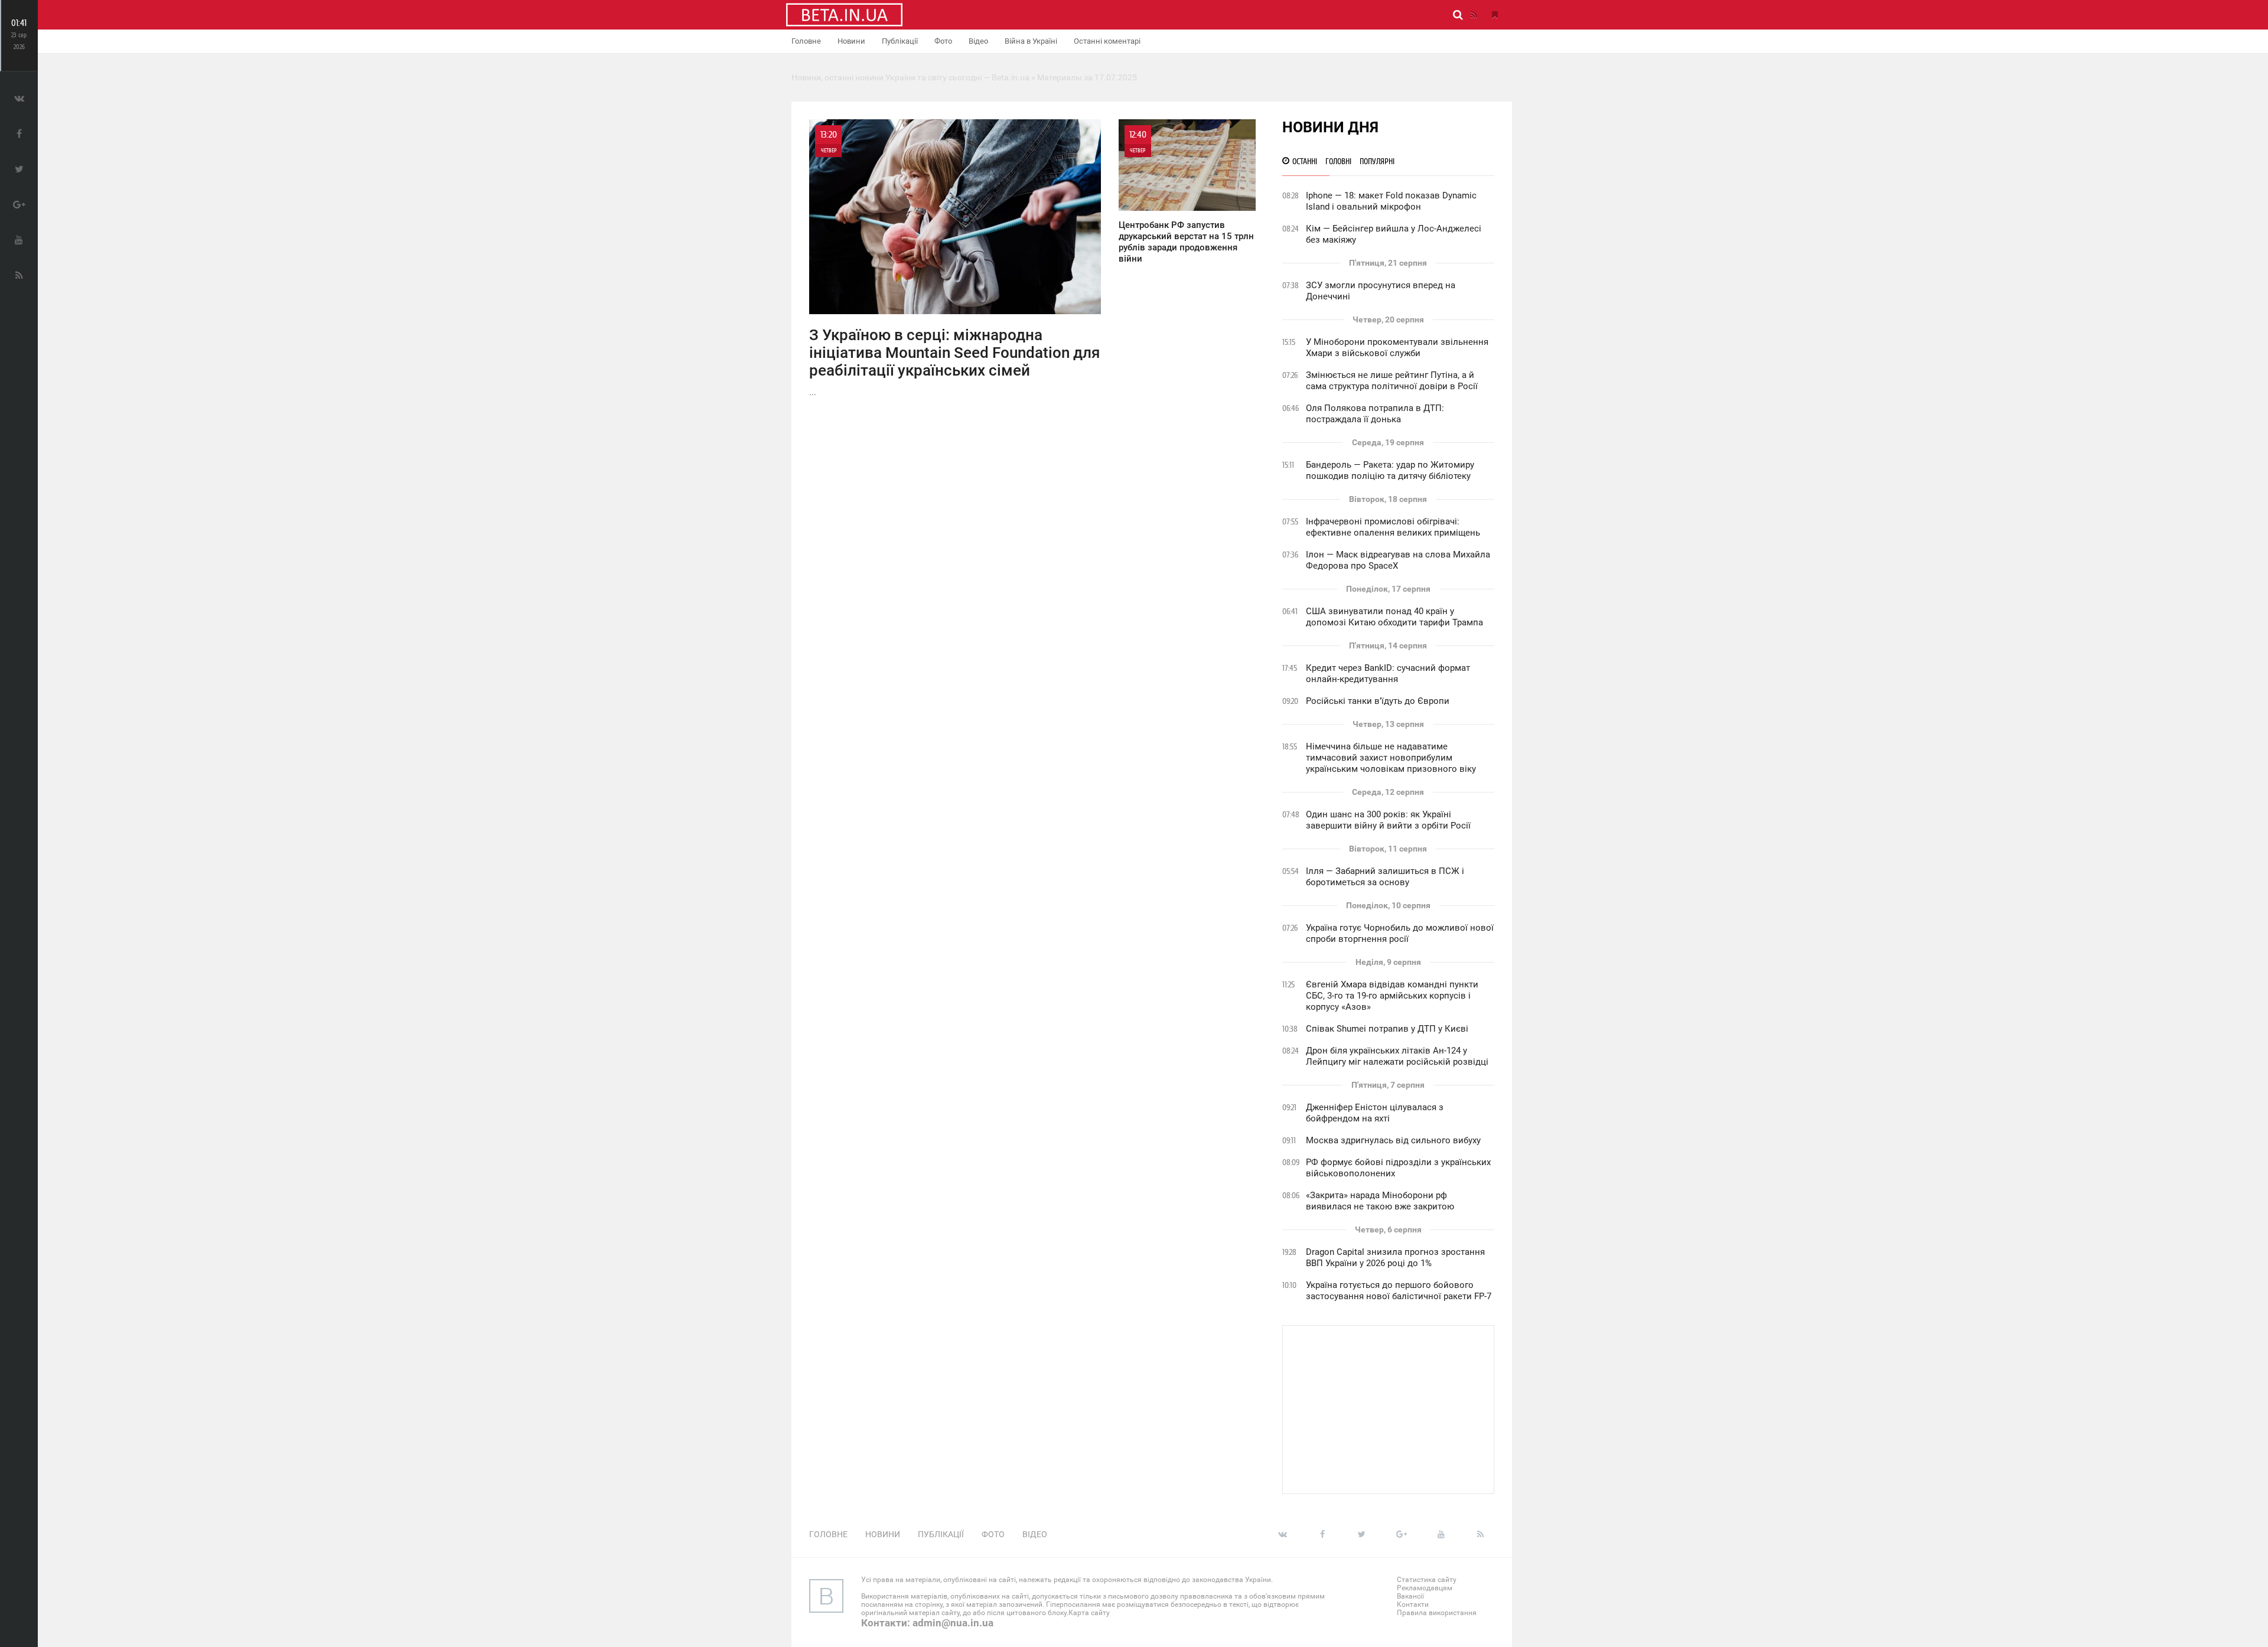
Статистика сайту (1427, 1580)
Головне (806, 41)
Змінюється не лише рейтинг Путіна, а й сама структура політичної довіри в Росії (1392, 381)
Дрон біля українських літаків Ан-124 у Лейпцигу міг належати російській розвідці (1397, 1056)
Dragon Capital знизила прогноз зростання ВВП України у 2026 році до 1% (1395, 1258)
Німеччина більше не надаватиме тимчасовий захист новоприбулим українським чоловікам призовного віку (1391, 758)
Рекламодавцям (1425, 1588)
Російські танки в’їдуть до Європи (1378, 701)
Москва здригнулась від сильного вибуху (1393, 1140)
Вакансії (1410, 1596)
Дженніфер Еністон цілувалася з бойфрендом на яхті (1375, 1113)
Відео (978, 41)
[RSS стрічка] (1474, 15)
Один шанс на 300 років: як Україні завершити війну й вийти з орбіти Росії (1388, 820)
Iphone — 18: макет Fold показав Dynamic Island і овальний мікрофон (1391, 201)
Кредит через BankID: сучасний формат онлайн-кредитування (1388, 674)
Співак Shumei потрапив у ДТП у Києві (1387, 1029)
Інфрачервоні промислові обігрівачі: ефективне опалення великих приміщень (1393, 527)
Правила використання (1437, 1613)
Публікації (900, 41)
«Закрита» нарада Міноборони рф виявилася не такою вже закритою (1380, 1201)
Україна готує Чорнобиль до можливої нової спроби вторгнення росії (1400, 933)
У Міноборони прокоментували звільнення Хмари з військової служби (1397, 348)
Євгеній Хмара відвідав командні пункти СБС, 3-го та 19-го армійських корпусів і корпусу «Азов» (1392, 996)
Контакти (1413, 1604)
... (954, 263)
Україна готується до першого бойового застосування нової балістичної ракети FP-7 (1399, 1291)
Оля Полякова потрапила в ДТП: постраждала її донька (1375, 414)
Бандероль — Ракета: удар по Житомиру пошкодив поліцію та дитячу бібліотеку (1390, 470)
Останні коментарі (1107, 41)
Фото (943, 41)
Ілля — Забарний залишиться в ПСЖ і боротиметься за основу (1385, 877)
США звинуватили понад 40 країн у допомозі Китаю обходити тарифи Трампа (1394, 617)
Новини (851, 41)
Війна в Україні (1031, 41)
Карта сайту (1089, 1613)
